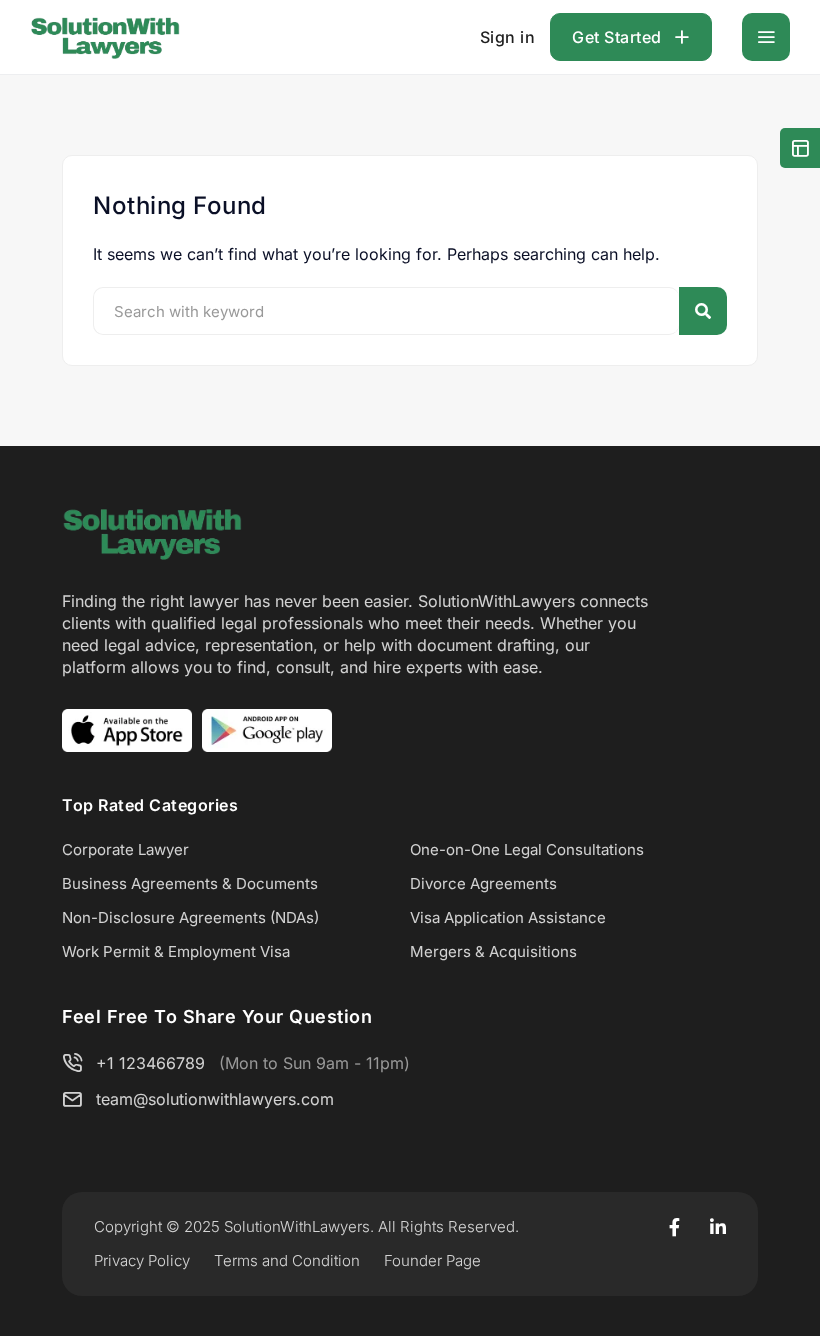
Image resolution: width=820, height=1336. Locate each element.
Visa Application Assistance (508, 917)
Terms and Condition (287, 1260)
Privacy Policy (142, 1260)
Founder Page (432, 1260)
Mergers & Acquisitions (493, 951)
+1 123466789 (150, 1063)
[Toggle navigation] (766, 37)
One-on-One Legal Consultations (527, 849)
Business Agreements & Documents (190, 883)
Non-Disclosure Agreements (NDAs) (190, 917)
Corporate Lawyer (125, 849)
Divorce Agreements (483, 883)
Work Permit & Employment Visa (176, 951)
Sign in (508, 37)
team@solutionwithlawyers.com (215, 1099)
